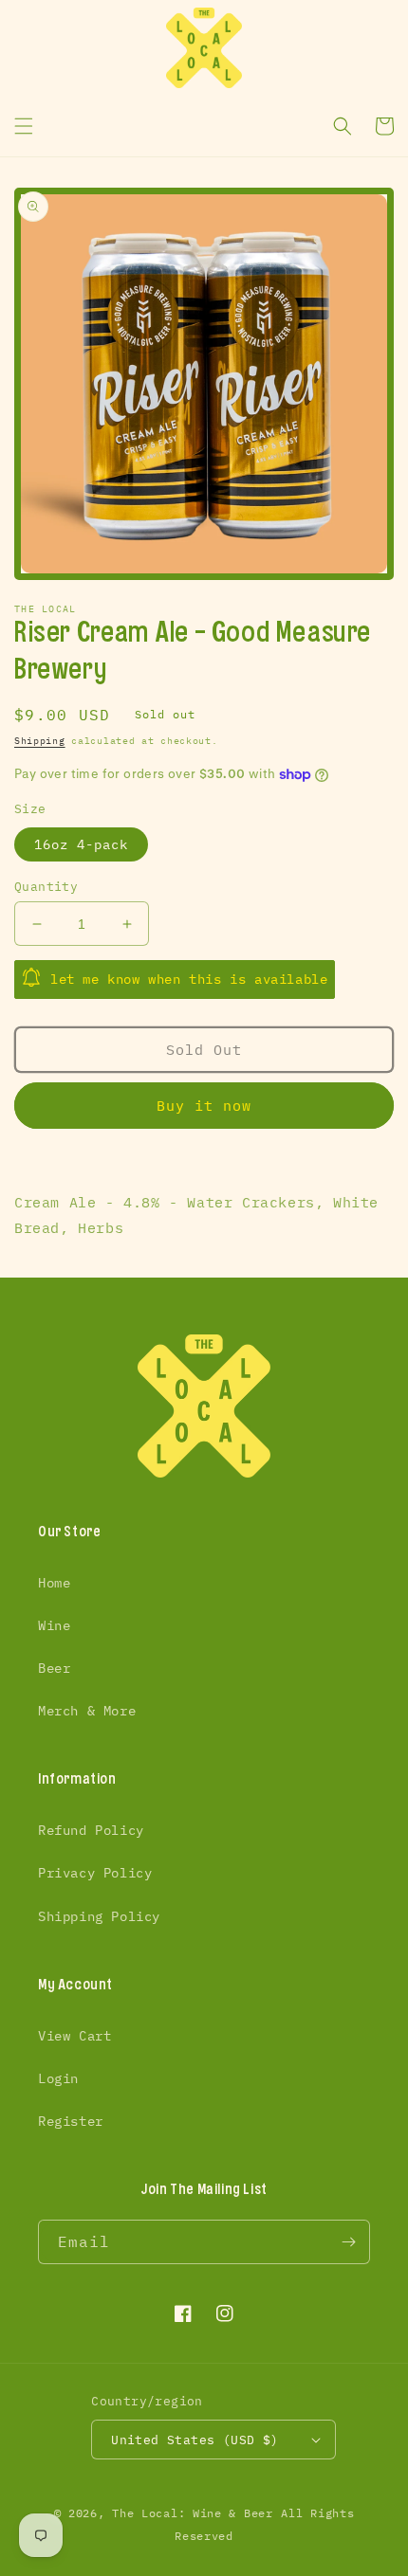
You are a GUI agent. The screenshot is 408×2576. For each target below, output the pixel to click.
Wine (54, 1625)
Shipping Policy (99, 1916)
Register (71, 2121)
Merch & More (87, 1711)
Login (58, 2078)
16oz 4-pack (81, 844)
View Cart (74, 2036)
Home (54, 1583)
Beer (54, 1668)
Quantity (46, 887)
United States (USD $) (195, 2440)
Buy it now (204, 1106)
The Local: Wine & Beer (192, 2513)
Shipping (40, 741)
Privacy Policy (95, 1873)
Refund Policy (91, 1830)
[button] (24, 126)
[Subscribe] (348, 2242)
